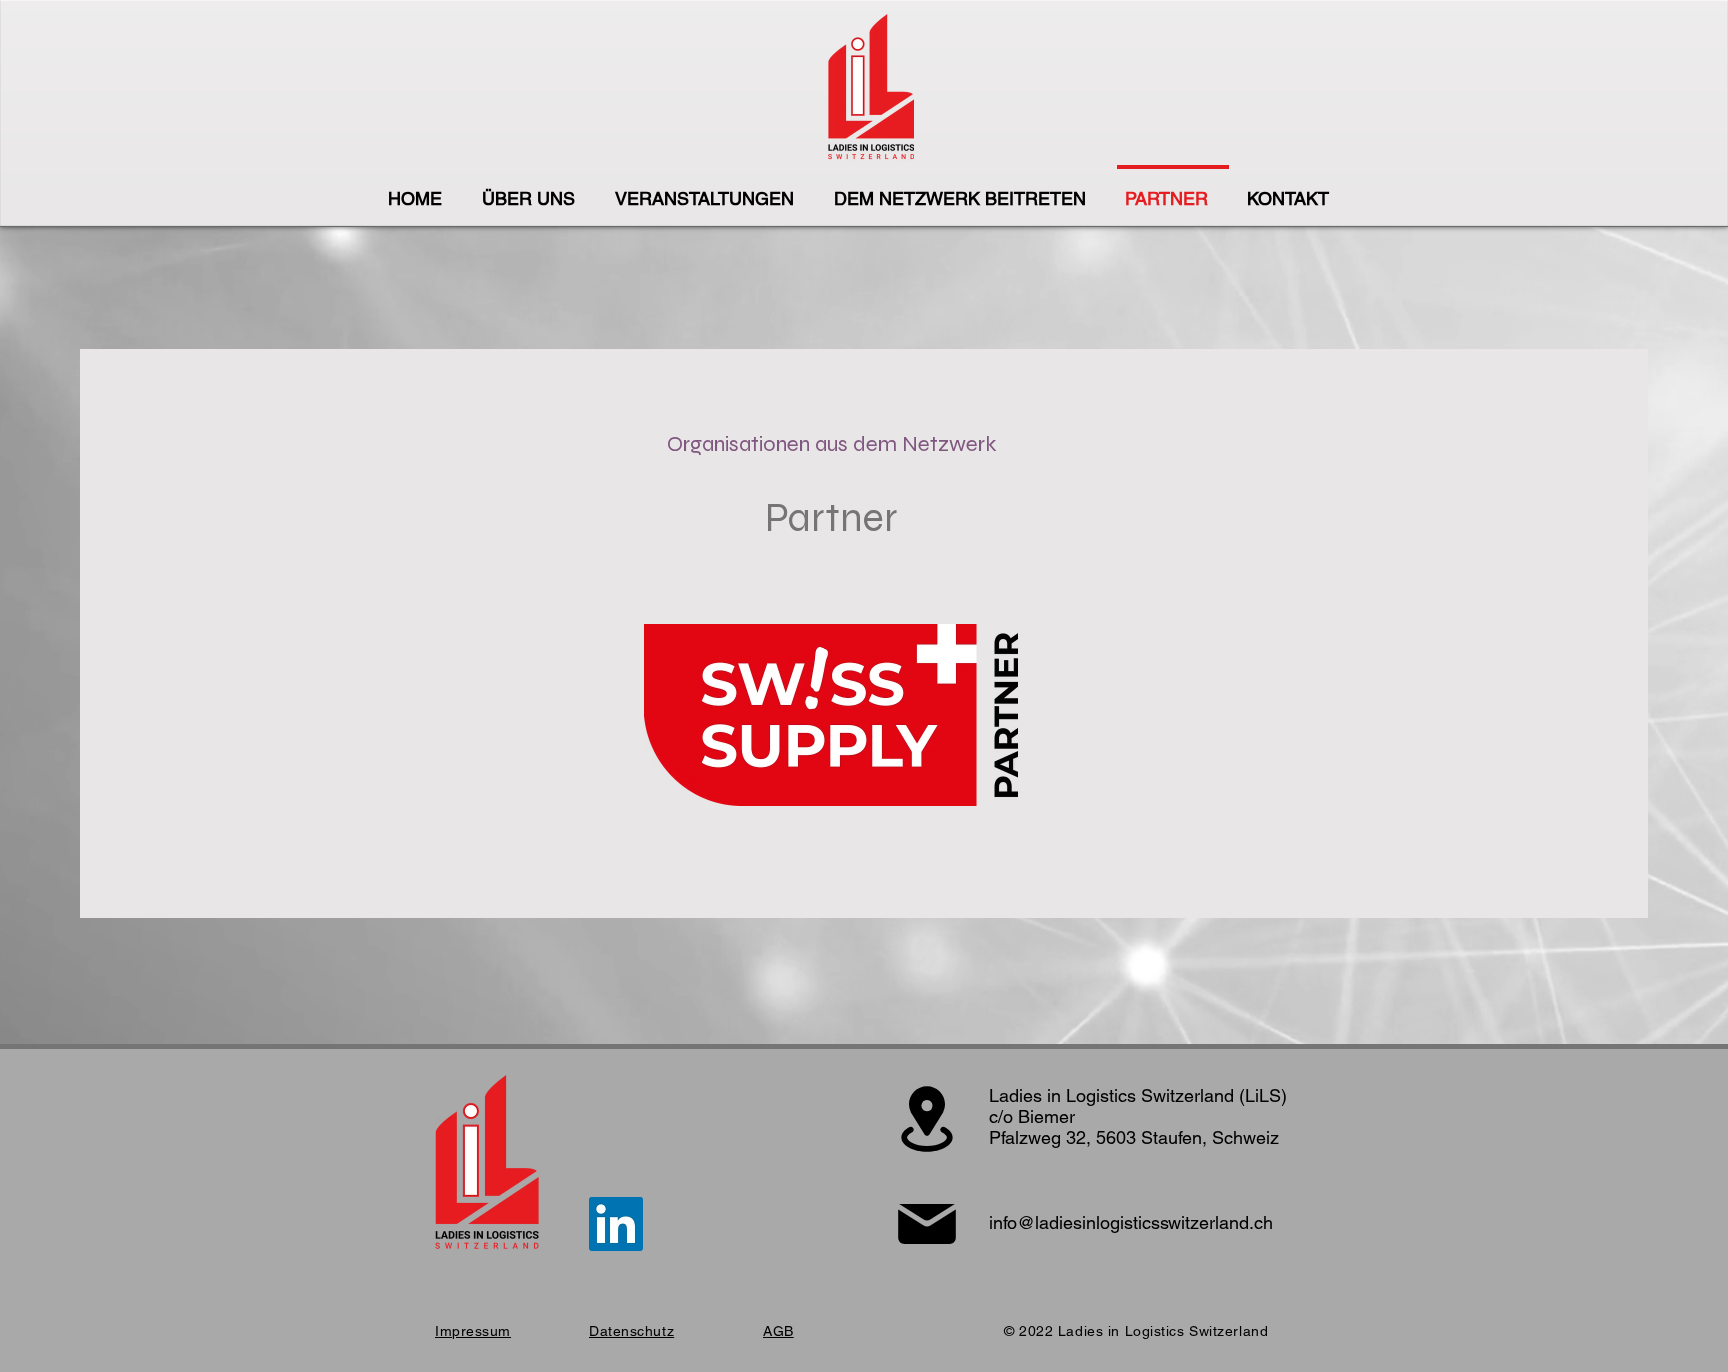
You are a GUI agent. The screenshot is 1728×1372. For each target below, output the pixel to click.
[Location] (926, 1118)
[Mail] (926, 1223)
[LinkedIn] (616, 1224)
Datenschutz (631, 1331)
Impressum (473, 1331)
